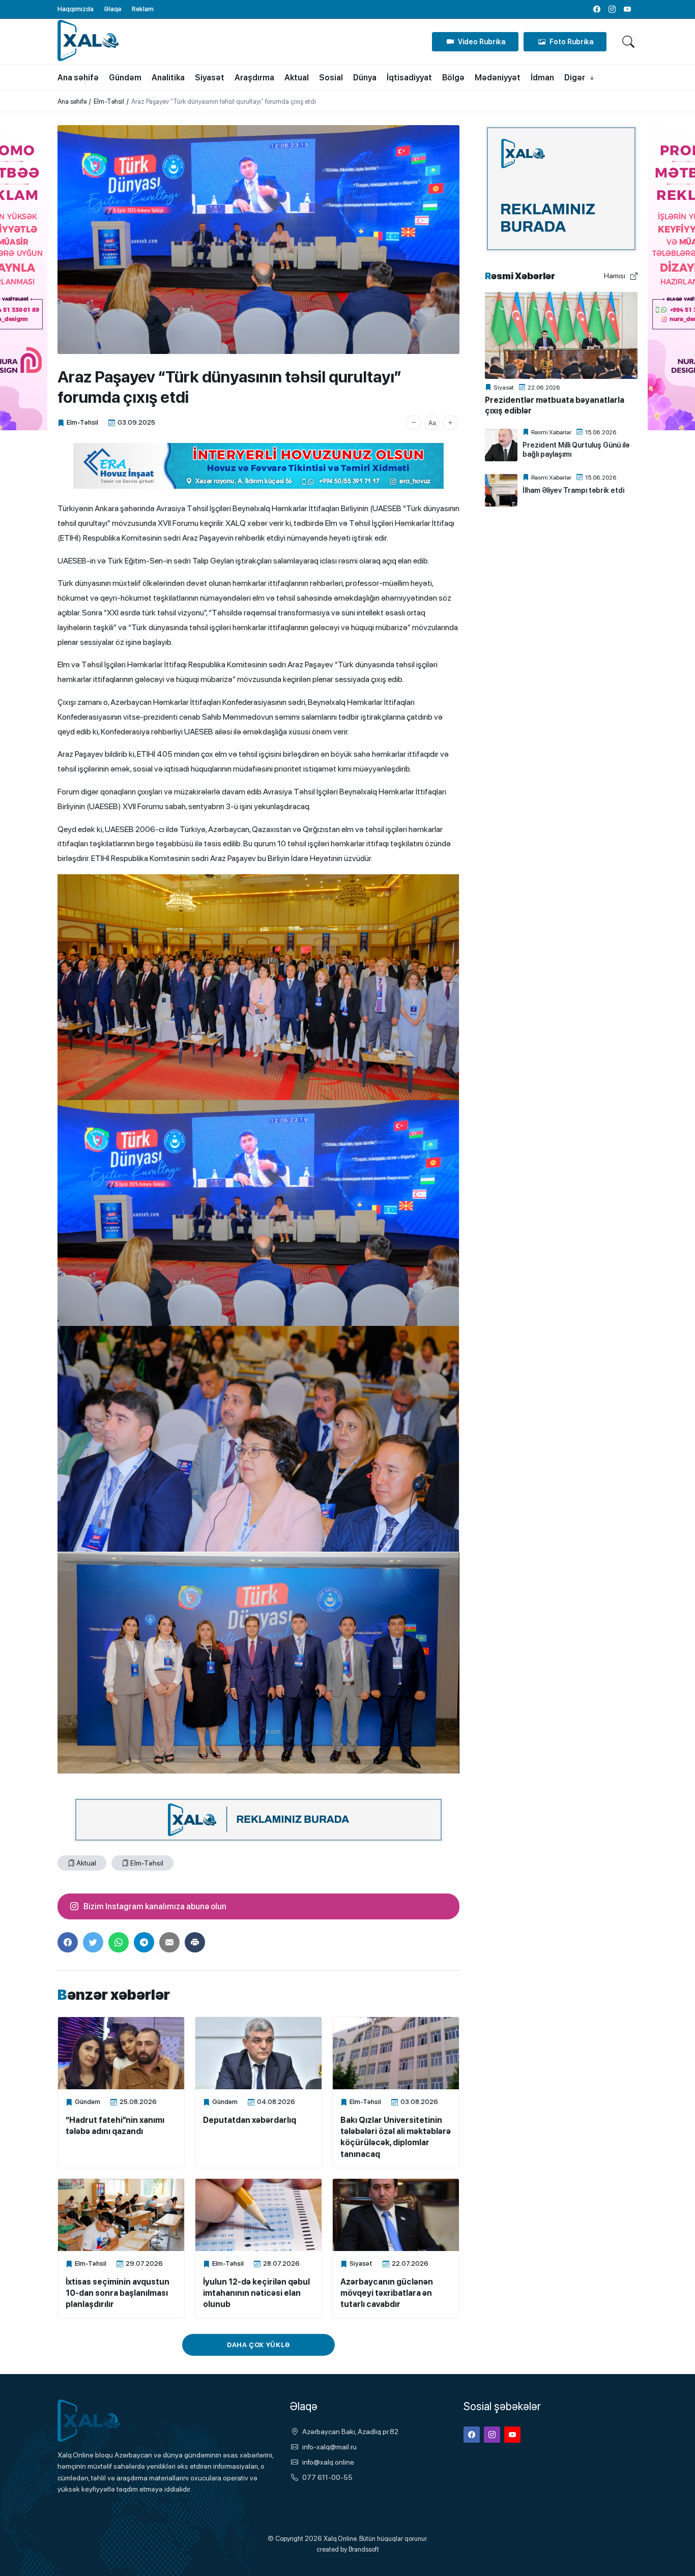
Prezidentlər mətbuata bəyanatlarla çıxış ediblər (555, 405)
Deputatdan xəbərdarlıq (250, 2120)
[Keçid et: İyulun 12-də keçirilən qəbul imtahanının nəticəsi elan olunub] (258, 2215)
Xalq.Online (340, 2539)
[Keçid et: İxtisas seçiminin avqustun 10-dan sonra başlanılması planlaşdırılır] (121, 2215)
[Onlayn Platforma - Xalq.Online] (108, 2421)
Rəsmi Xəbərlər (551, 432)
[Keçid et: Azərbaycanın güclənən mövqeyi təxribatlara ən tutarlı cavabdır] (396, 2215)
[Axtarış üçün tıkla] (628, 42)
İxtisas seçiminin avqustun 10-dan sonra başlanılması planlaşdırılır (118, 2293)
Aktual (86, 1863)
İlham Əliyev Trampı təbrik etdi (573, 490)
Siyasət (361, 2263)
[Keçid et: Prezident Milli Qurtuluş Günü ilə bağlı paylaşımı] (501, 445)
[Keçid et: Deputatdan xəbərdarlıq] (258, 2053)
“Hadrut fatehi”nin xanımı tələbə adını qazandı (115, 2126)
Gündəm (88, 2102)
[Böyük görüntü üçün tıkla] (258, 240)
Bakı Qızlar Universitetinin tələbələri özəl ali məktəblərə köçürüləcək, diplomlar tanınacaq (396, 2137)
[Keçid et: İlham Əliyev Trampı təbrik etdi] (501, 490)
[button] (414, 423)
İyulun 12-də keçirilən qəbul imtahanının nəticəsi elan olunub (256, 2293)
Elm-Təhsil (82, 422)
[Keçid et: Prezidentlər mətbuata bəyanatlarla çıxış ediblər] (561, 335)
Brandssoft (364, 2549)
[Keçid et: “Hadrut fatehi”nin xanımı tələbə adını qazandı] (121, 2053)
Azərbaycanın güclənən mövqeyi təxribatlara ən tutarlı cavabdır (387, 2293)
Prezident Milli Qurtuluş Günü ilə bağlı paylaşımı (576, 450)
